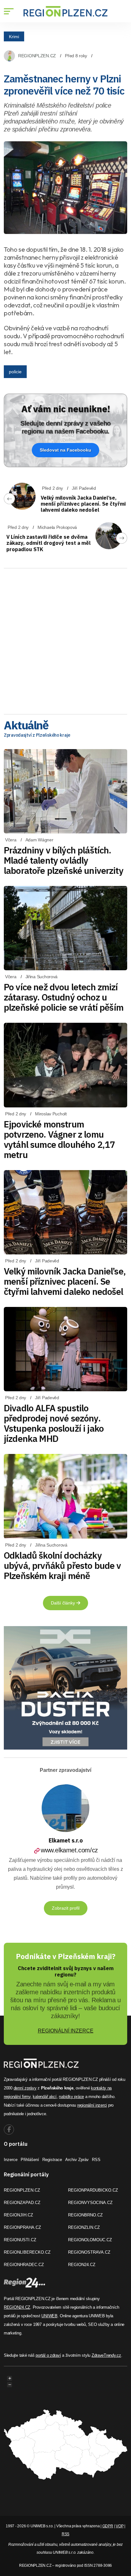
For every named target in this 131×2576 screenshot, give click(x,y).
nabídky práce (71, 2097)
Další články (64, 1603)
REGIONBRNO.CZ (85, 2215)
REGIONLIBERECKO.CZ (27, 2252)
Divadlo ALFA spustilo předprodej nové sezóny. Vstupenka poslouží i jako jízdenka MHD (54, 1423)
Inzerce (11, 2160)
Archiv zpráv (77, 2160)
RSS (96, 2160)
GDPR (108, 2526)
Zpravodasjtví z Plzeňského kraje (37, 735)
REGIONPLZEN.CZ (37, 56)
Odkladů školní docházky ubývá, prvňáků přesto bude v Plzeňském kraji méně (62, 1565)
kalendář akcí (45, 2097)
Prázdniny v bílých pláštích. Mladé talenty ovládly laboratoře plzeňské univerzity (64, 860)
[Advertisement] (65, 639)
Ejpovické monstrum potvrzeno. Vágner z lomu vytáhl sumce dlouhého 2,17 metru (59, 1139)
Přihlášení (30, 2160)
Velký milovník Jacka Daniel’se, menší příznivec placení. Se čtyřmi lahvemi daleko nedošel (83, 504)
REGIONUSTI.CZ (20, 2240)
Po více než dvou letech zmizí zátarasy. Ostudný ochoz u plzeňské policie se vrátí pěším (64, 997)
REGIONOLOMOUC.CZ (90, 2240)
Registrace (52, 2160)
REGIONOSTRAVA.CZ (89, 2252)
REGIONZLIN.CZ (84, 2227)
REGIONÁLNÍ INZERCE (66, 2031)
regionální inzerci (92, 2105)
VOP (120, 2526)
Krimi (14, 36)
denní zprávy (25, 2088)
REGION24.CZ (82, 2265)
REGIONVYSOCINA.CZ (90, 2203)
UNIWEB (49, 2316)
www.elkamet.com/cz (69, 1850)
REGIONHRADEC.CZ (24, 2265)
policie (15, 372)
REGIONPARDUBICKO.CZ (93, 2190)
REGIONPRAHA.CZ (22, 2227)
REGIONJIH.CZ (18, 2215)
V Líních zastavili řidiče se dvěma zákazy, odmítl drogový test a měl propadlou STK (48, 543)
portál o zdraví (48, 2355)
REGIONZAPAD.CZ (22, 2203)
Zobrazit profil (66, 1908)
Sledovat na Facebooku (65, 450)
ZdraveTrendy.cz (106, 2355)
